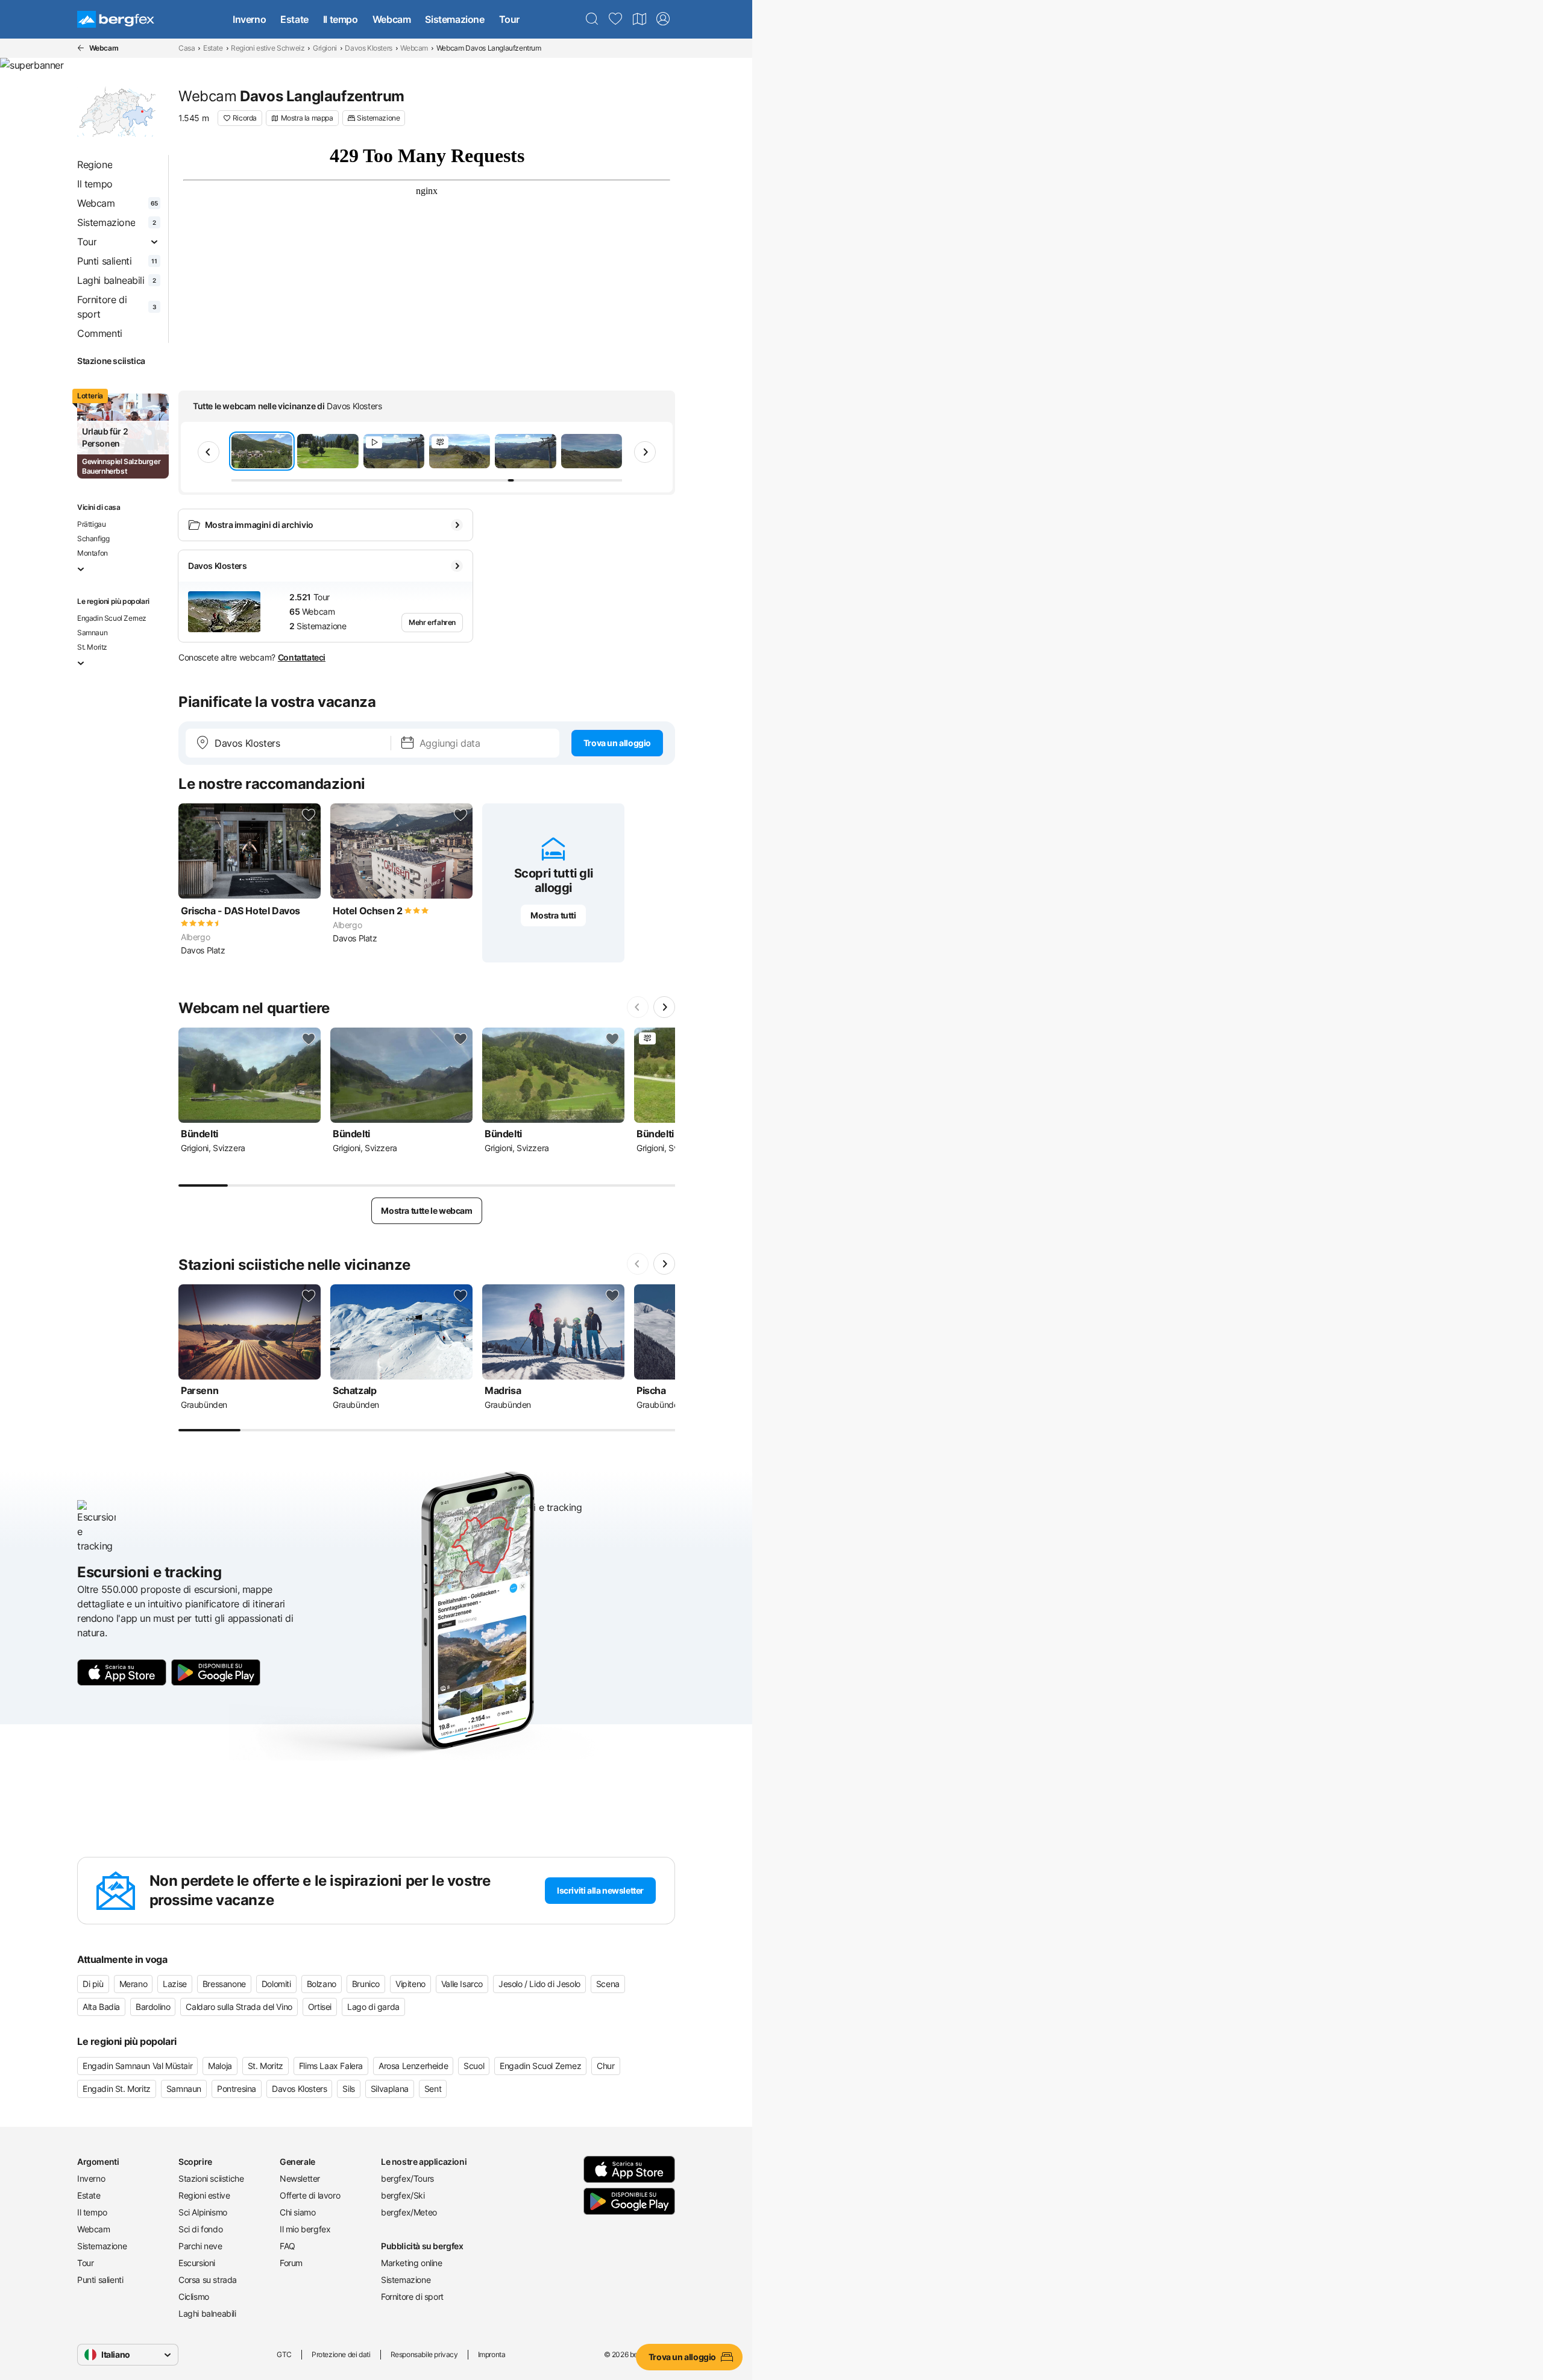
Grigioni (325, 48)
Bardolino (153, 2007)
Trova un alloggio (617, 743)
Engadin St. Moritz (117, 2089)
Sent (433, 2089)
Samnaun (92, 633)
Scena (608, 1984)
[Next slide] (645, 452)
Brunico (366, 1984)
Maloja (220, 2066)
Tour (509, 19)
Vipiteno (410, 1984)
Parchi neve (200, 2246)
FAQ (288, 2246)
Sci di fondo (200, 2229)
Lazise (175, 1984)
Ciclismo (194, 2297)
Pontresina (237, 2089)
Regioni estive (204, 2195)
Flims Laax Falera (331, 2066)
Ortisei (320, 2007)
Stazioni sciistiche (211, 2178)
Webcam (392, 19)
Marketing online (412, 2263)
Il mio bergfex (305, 2229)
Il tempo (341, 19)
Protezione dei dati (341, 2354)
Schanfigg (93, 538)
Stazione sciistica (111, 361)
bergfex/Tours (407, 2178)
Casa (187, 48)
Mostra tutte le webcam (426, 1210)
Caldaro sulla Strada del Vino (239, 2007)
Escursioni (197, 2263)
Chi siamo (297, 2212)
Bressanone (224, 1984)
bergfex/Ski (403, 2195)
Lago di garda (373, 2007)
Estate (294, 19)
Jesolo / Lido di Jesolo (539, 1984)
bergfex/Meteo (409, 2212)
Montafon (93, 553)
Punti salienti (100, 2280)
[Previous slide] (209, 452)
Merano (134, 1984)
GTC (284, 2354)
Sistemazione (454, 19)
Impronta (492, 2354)
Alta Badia (101, 2007)
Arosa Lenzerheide (413, 2066)
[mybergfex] (663, 19)
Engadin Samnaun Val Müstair (137, 2066)
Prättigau (91, 524)
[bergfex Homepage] (116, 19)
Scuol (474, 2066)
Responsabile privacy (424, 2354)
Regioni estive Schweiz (268, 48)
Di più (93, 1984)
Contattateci (302, 657)
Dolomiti (276, 1984)
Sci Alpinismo (203, 2212)
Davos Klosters (368, 48)
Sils (348, 2089)
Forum (291, 2263)
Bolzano (322, 1984)
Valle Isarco (462, 1984)
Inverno (249, 19)
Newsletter (300, 2178)
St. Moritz (92, 647)
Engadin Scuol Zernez (112, 618)
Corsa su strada (208, 2280)
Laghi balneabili (207, 2313)
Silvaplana (390, 2089)
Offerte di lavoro (310, 2195)
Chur (605, 2066)
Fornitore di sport (412, 2297)
